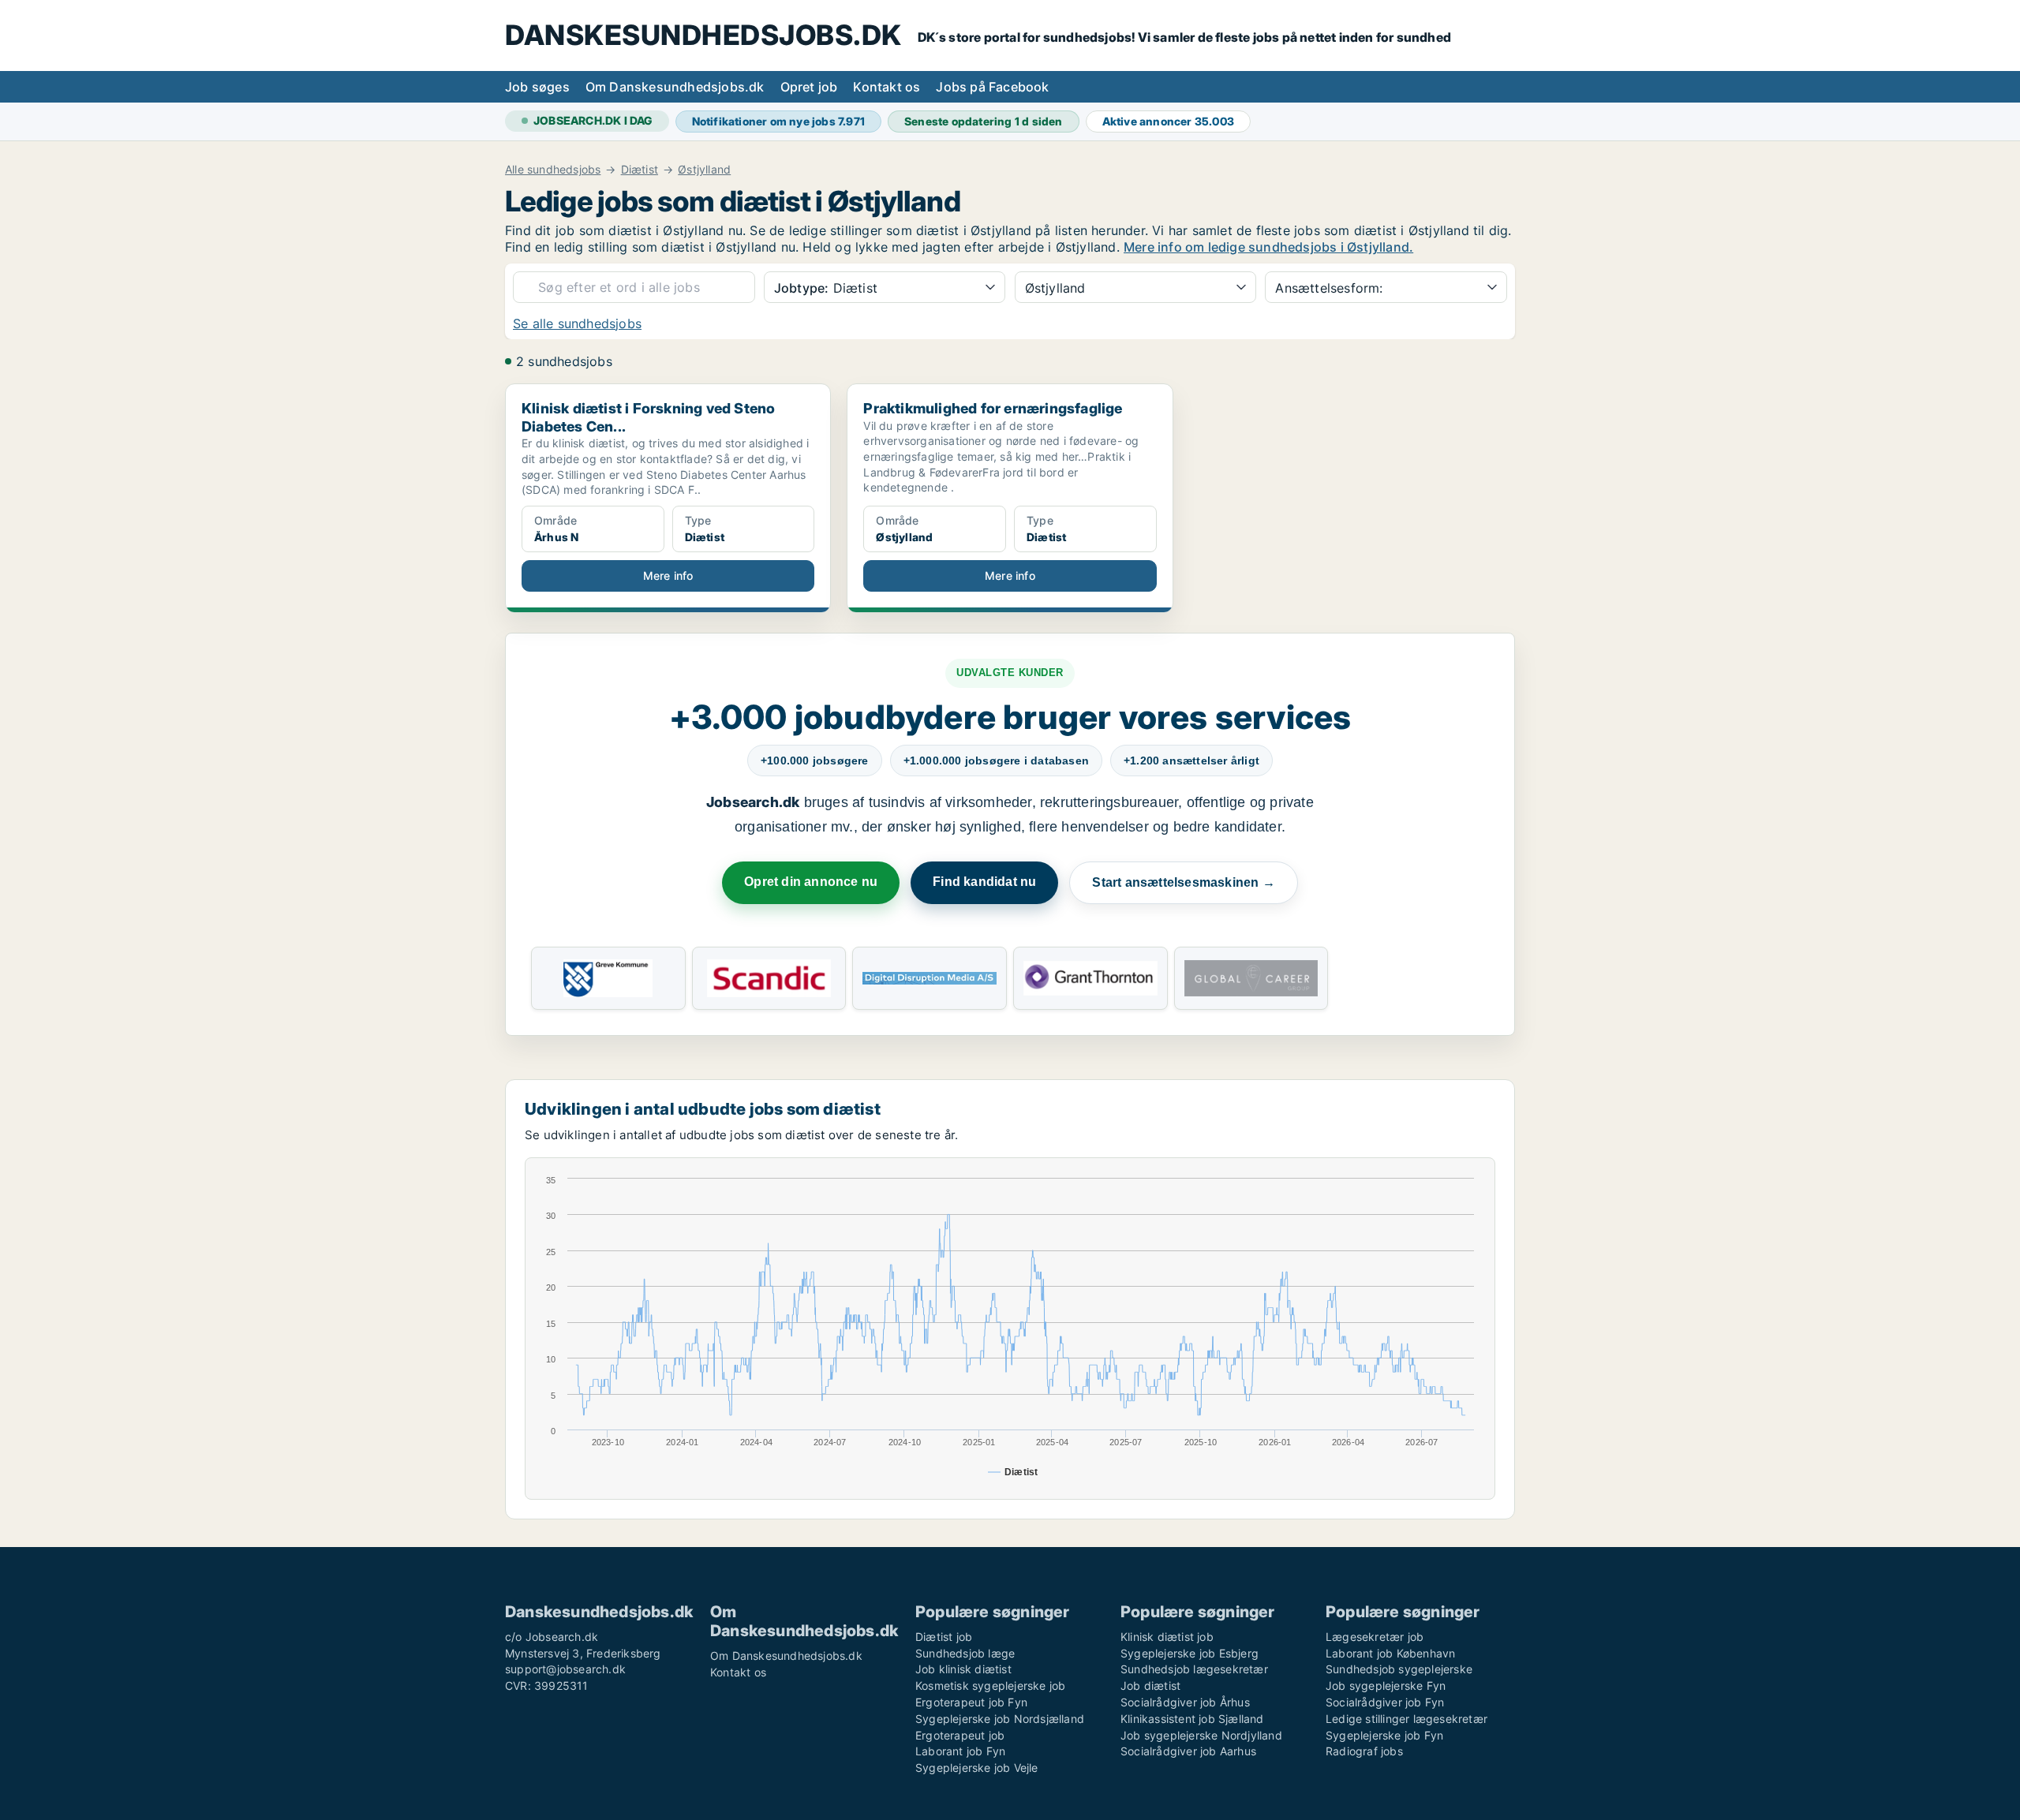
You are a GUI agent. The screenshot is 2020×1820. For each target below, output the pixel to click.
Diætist (640, 170)
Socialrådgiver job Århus (1185, 1702)
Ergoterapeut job (960, 1735)
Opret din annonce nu (811, 882)
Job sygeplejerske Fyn (1386, 1685)
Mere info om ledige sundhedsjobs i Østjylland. (1268, 247)
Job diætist (1150, 1685)
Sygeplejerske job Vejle (977, 1768)
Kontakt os (887, 87)
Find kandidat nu (984, 882)
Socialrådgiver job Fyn (1385, 1702)
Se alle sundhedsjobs (577, 323)
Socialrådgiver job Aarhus (1188, 1751)
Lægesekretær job (1375, 1637)
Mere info (668, 576)
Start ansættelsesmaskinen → (1183, 882)
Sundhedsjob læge (965, 1653)
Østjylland (704, 170)
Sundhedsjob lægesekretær (1194, 1669)
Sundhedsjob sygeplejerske (1399, 1669)
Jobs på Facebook (992, 87)
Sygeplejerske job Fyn (1384, 1735)
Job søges (537, 87)
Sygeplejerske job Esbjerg (1190, 1653)
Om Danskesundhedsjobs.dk (675, 87)
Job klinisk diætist (963, 1669)
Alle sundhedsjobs (553, 170)
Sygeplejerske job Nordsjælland (1000, 1719)
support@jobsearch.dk (565, 1669)
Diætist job (944, 1637)
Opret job (809, 87)
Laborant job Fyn (960, 1751)
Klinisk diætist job (1167, 1637)
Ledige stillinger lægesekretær (1407, 1719)
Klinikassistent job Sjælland (1192, 1719)
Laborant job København (1390, 1653)
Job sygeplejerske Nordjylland (1201, 1735)
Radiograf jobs (1364, 1751)
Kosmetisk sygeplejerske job (990, 1685)
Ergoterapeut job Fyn (971, 1702)
